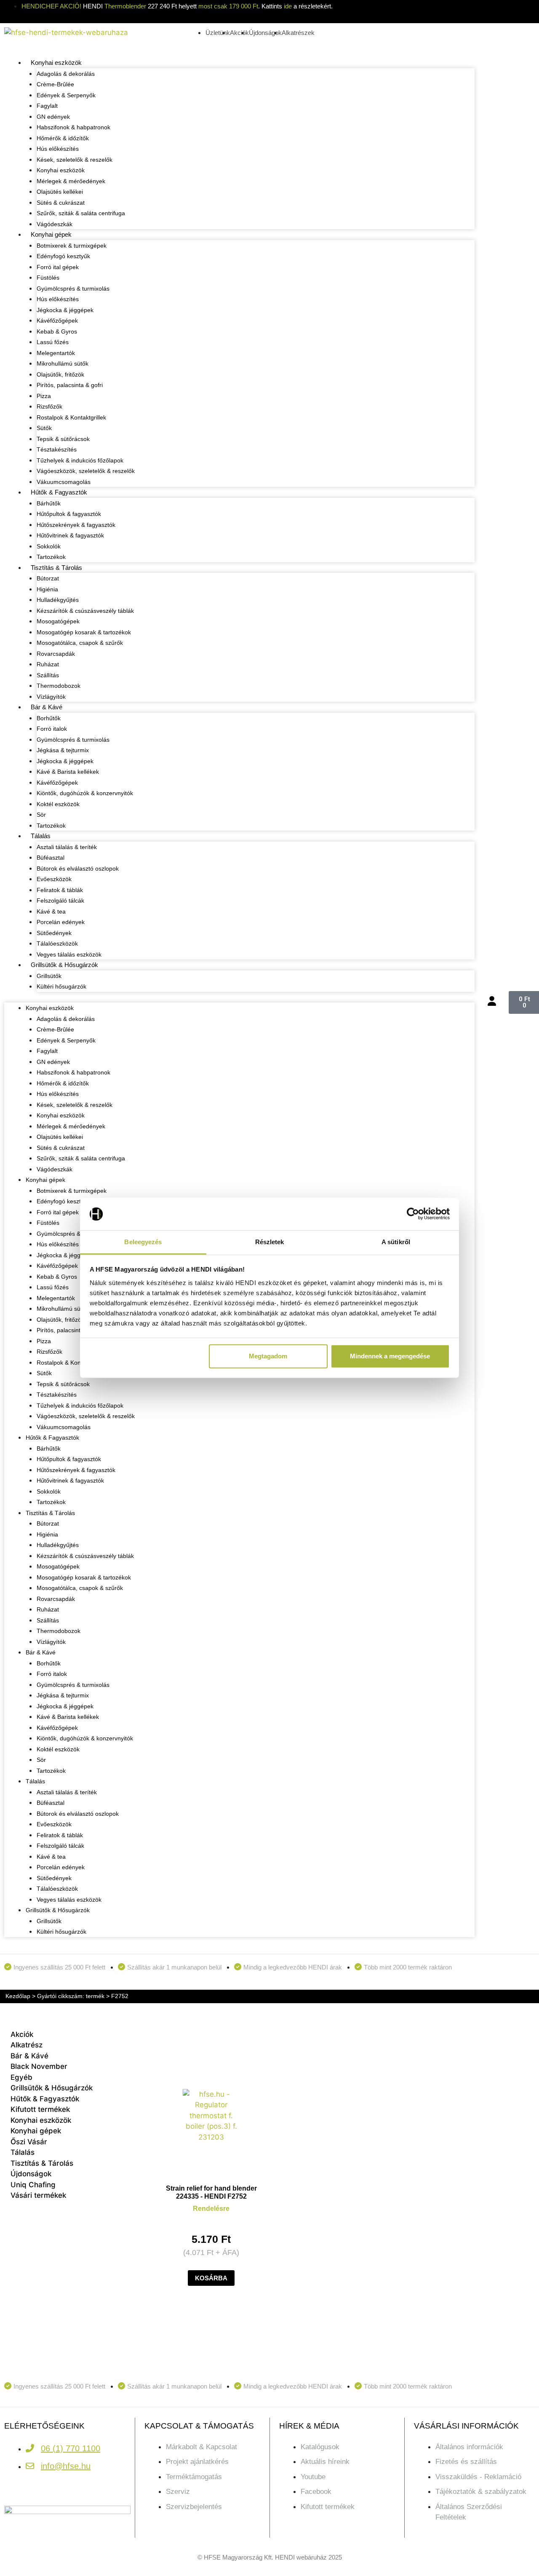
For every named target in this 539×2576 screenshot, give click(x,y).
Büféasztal (51, 858)
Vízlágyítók (51, 697)
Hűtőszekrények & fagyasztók (76, 525)
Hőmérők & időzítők (63, 138)
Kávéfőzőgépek (57, 321)
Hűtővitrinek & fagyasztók (70, 535)
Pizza (44, 396)
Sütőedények (54, 933)
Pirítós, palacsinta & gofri (70, 385)
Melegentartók (56, 353)
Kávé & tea (51, 911)
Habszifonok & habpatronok (73, 127)
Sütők (44, 428)
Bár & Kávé (47, 707)
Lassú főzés (53, 342)
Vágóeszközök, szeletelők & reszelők (86, 471)
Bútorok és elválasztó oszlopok (78, 868)
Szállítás (48, 675)
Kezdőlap (18, 1996)
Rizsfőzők (49, 406)
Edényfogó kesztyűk (63, 256)
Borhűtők (49, 718)
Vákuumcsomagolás (64, 482)
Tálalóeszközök (57, 943)
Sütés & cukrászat (61, 203)
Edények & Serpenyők (66, 95)
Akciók (22, 2034)
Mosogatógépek (58, 621)
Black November (39, 2066)
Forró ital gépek (58, 267)
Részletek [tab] (270, 1242)
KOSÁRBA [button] (211, 2278)
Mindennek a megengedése (390, 1356)
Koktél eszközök (58, 804)
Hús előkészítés (58, 149)
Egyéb (21, 2077)
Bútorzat (48, 578)
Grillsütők (49, 976)
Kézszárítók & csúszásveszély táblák (85, 611)
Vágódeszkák (55, 224)
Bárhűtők (49, 503)
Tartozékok (51, 557)
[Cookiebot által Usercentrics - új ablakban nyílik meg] (413, 1214)
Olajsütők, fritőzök (60, 374)
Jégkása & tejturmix (63, 750)
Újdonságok (31, 2174)
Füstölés (48, 278)
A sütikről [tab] (396, 1242)
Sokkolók (49, 546)
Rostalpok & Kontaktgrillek (71, 417)
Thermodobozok (59, 686)
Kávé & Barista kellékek (68, 772)
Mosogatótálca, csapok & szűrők (80, 643)
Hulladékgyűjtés (58, 600)
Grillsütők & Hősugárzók (64, 965)
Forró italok (52, 729)
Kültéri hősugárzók (61, 986)
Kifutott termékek (40, 2109)
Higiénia (47, 589)
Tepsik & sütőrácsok (63, 439)
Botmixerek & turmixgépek (72, 246)
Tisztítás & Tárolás (56, 568)
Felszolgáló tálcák (60, 901)
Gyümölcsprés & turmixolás (73, 289)
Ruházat (48, 664)
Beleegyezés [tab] (143, 1242)
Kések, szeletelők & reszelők (75, 160)
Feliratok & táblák (60, 890)
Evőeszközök (54, 879)
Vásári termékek (38, 2195)
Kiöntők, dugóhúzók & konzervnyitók (85, 793)
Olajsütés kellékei (60, 192)
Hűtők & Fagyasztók (59, 492)
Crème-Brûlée (55, 84)
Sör (41, 815)
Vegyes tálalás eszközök (69, 954)
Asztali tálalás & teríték (67, 847)
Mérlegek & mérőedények (71, 181)
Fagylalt (47, 106)
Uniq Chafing (33, 2185)
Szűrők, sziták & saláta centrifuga (81, 213)
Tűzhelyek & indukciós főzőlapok (80, 460)
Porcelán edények (61, 922)
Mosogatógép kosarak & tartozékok (84, 632)
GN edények (53, 117)
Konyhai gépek (51, 234)
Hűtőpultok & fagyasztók (69, 514)
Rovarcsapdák (56, 654)
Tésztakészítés (57, 449)
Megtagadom (268, 1356)
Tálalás (41, 836)
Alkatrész (27, 2045)
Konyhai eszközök (56, 63)
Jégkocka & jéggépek (65, 310)
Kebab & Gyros (57, 331)
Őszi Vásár (29, 2142)
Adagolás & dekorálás (66, 74)
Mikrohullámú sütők (63, 363)
